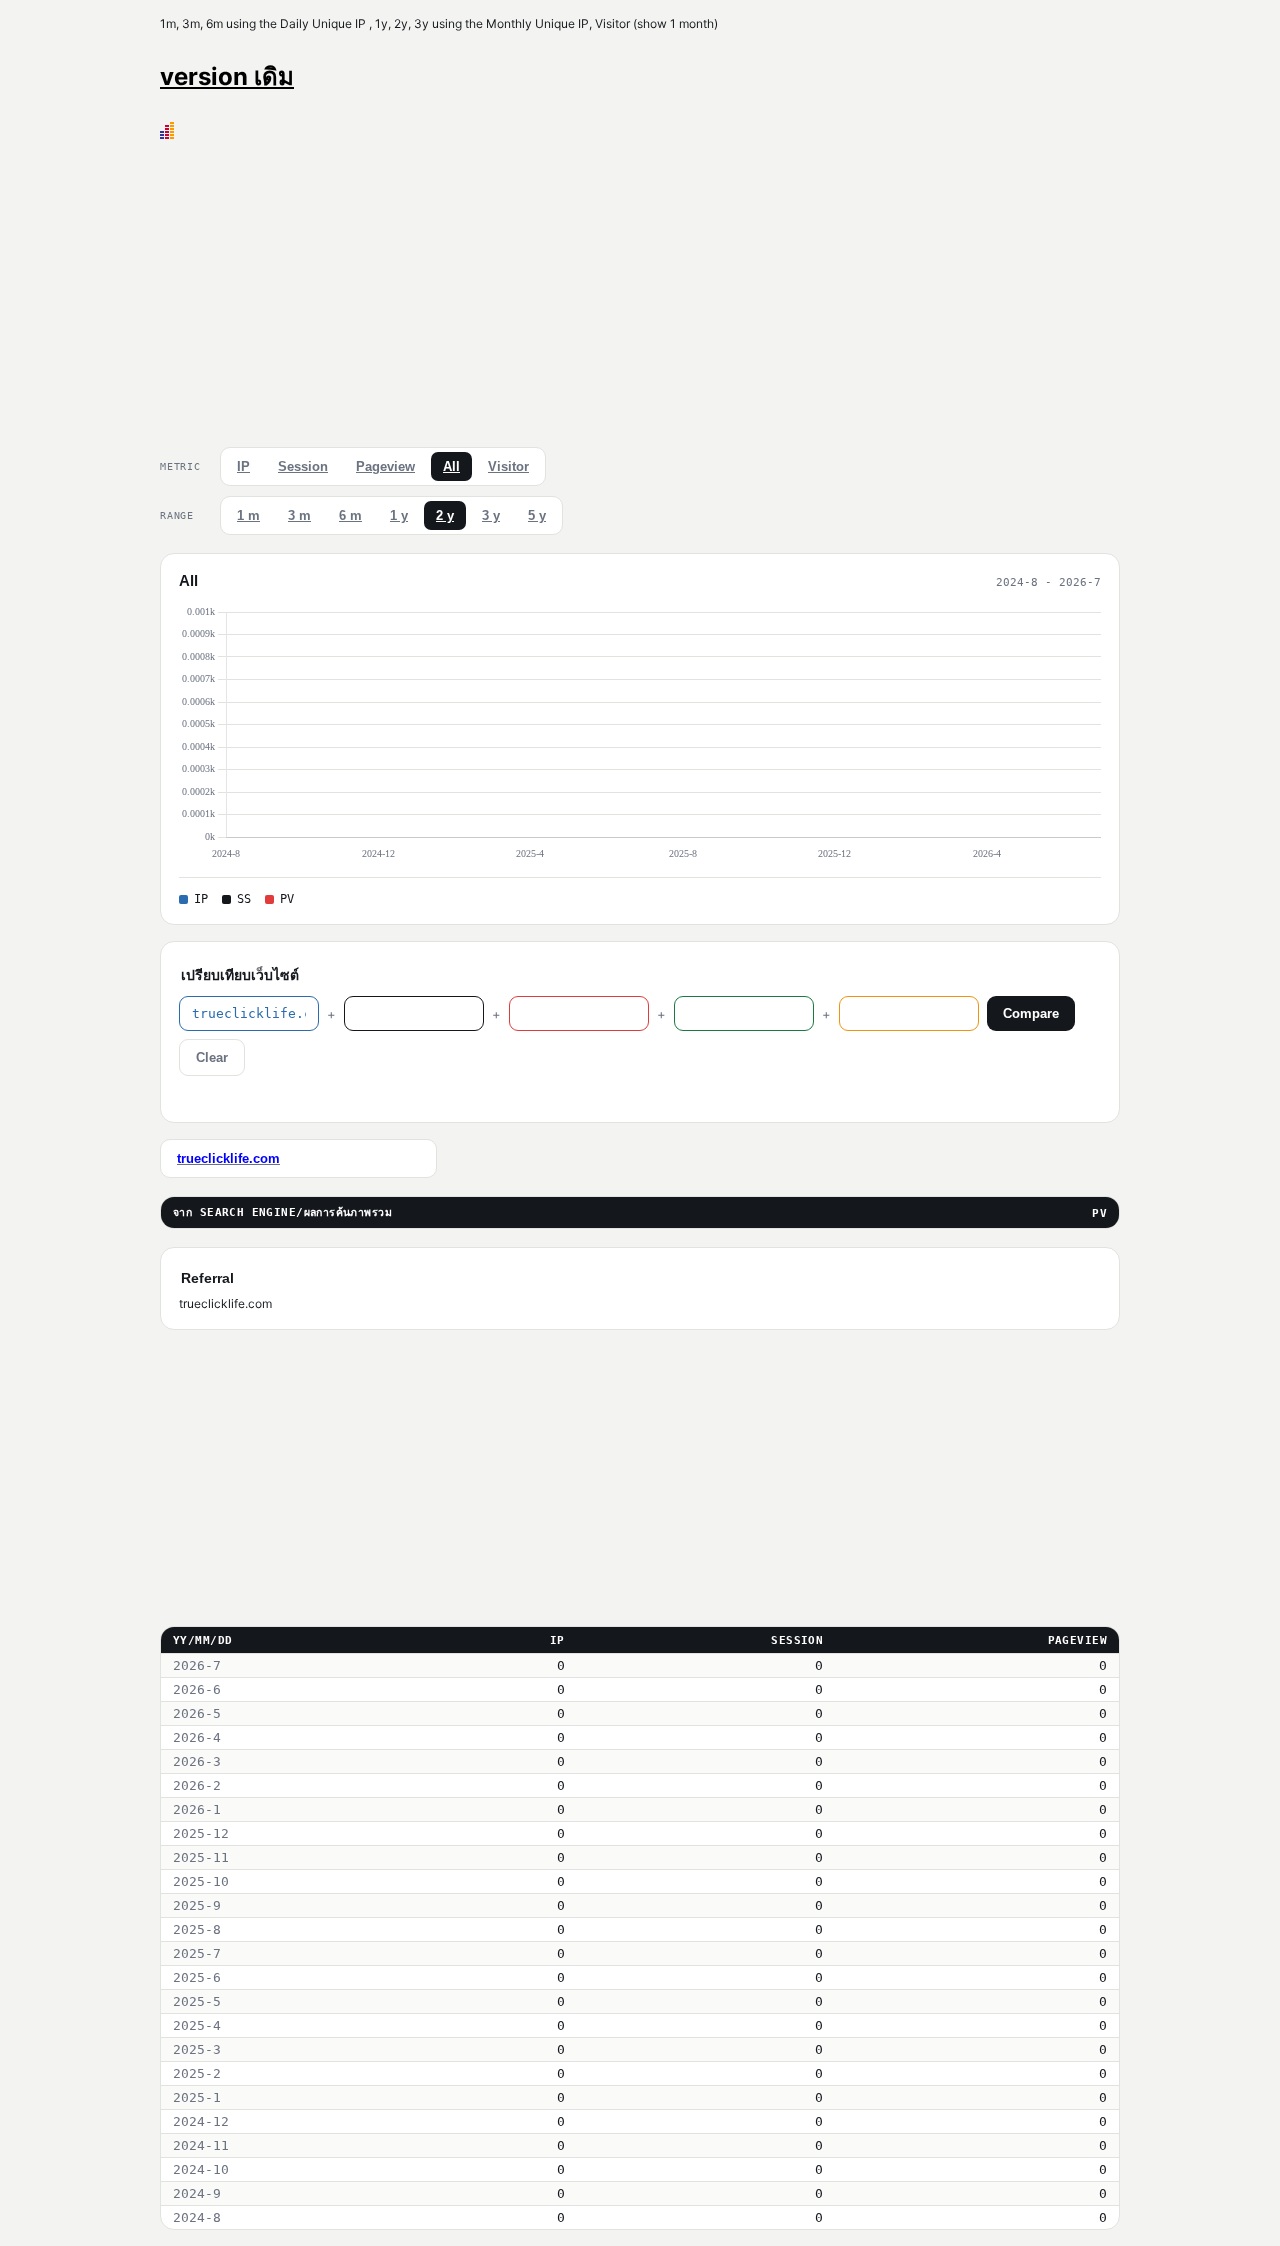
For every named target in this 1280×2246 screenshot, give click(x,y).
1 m (248, 515)
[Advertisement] (640, 289)
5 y (537, 515)
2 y (445, 515)
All (451, 466)
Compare (1031, 1013)
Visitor (508, 466)
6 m (350, 515)
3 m (299, 515)
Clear (212, 1057)
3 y (491, 515)
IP (243, 466)
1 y (399, 515)
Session (303, 466)
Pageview (385, 466)
